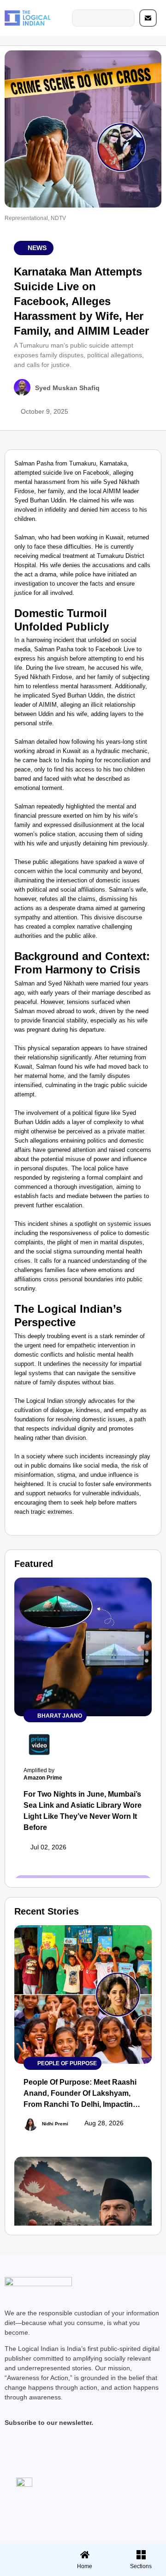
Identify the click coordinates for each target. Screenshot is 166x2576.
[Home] (85, 2555)
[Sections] (27, 2552)
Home (85, 2566)
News (37, 248)
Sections (27, 2570)
